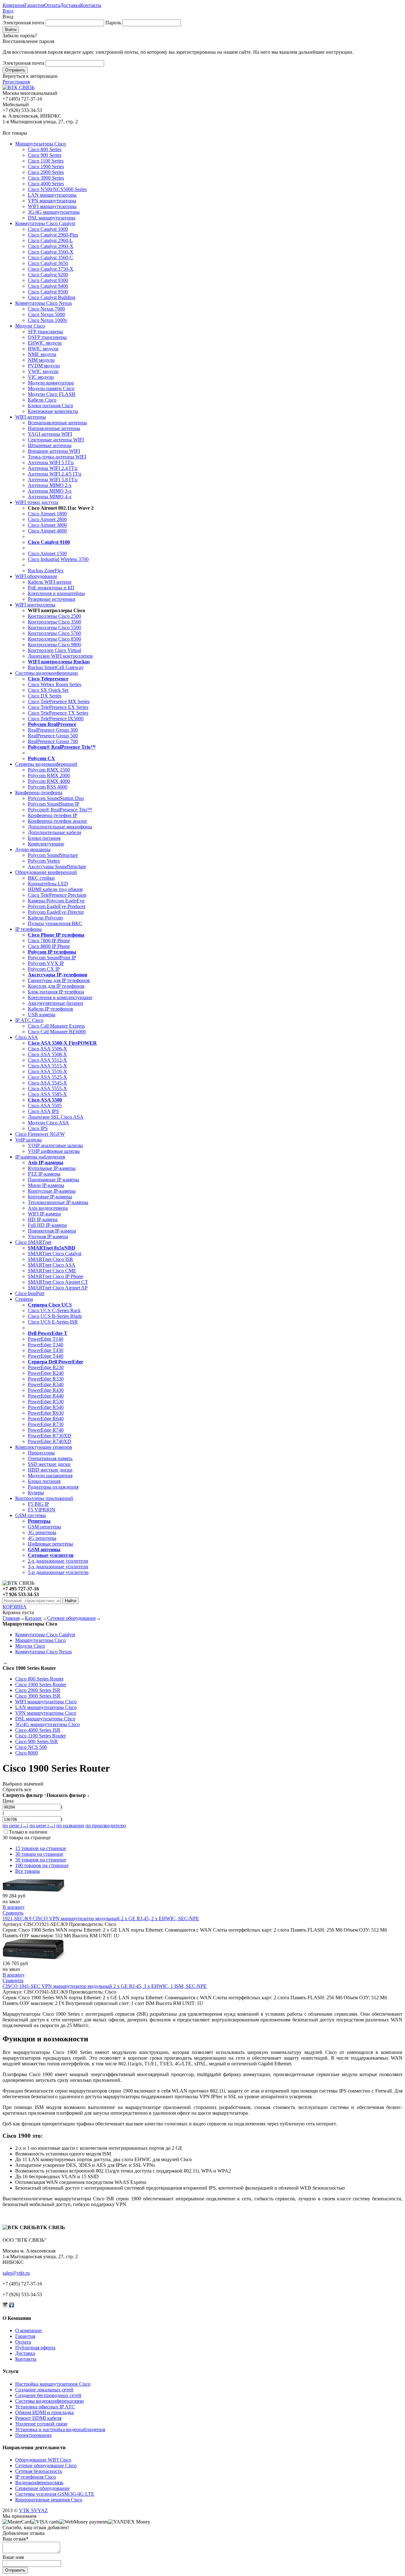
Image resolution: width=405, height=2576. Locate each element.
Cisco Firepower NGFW (40, 1134)
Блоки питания (44, 838)
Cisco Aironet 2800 (47, 519)
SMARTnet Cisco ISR (50, 1259)
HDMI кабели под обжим (55, 889)
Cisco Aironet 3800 (47, 525)
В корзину (14, 1907)
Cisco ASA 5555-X (47, 1088)
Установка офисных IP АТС (45, 2407)
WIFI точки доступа (37, 502)
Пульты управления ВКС (55, 923)
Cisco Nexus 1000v (48, 320)
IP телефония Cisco (36, 2477)
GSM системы (31, 1515)
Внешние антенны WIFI (54, 451)
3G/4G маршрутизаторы (54, 212)
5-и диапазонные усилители (58, 1572)
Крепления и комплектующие (60, 997)
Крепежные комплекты (53, 411)
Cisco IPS (38, 1128)
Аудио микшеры (33, 849)
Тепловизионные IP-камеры (58, 1202)
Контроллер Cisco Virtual (54, 650)
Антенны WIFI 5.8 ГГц (53, 480)
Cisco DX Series (45, 696)
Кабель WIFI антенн (50, 582)
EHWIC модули (45, 343)
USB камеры (42, 1014)
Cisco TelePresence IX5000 (56, 719)
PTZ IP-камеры (44, 1174)
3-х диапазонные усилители (58, 1567)
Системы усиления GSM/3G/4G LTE (55, 2494)
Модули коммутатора (51, 383)
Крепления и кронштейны (56, 593)
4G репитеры (42, 1538)
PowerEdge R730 (46, 1424)
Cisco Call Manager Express (56, 1026)
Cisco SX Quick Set (48, 690)
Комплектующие (46, 844)
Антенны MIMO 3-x (50, 491)
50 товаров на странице (41, 1860)
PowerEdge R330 (46, 1379)
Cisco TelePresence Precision (57, 895)
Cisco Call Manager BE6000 (57, 1032)
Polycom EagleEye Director (56, 912)
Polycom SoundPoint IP (52, 958)
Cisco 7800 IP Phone (49, 941)
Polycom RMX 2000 (49, 775)
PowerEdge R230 (46, 1367)
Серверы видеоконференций (46, 764)
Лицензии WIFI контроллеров (60, 656)
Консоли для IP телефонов (56, 986)
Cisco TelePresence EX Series (58, 707)
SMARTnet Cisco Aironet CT (58, 1282)
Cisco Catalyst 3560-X (51, 252)
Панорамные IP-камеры (53, 1180)
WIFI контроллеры (35, 605)
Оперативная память (50, 1458)
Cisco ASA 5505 (45, 1106)
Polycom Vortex (44, 861)
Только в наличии (28, 1832)
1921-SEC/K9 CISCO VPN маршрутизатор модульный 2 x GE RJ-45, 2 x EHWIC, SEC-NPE (101, 1918)
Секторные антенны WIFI (56, 440)
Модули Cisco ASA (48, 1123)
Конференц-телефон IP (53, 815)
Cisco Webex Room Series (55, 684)
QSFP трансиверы (47, 337)
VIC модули (41, 377)
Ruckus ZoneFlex (46, 571)
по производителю (106, 1826)
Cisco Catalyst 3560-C (50, 258)
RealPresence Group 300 (53, 730)
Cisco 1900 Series (46, 166)
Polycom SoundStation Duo (56, 798)
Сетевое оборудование (72, 1618)
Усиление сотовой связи (41, 2424)
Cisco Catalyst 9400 (48, 286)
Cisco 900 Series (45, 155)
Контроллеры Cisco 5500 (54, 627)
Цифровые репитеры (50, 1544)
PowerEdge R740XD (50, 1441)
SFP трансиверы (45, 332)
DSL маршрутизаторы (52, 218)
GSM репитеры (44, 1527)
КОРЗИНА (15, 1607)
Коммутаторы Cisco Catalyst (45, 223)
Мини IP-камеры (46, 1185)
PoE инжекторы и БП (51, 588)
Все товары (28, 1871)
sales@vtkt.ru (16, 2273)
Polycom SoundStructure (53, 855)
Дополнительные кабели (55, 832)
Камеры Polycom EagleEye (56, 901)
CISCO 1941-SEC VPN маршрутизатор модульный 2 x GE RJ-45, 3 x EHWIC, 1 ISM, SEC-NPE (105, 1986)
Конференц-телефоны (39, 793)
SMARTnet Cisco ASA (52, 1265)
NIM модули (41, 360)
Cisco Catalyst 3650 (48, 263)
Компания (13, 5)
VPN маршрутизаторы (52, 201)
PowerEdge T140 (46, 1339)
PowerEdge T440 (46, 1356)
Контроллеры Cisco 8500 (54, 639)
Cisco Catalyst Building (52, 297)
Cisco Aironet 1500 (47, 553)
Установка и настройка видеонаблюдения (60, 2429)
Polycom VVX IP (46, 963)
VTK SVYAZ (33, 2510)
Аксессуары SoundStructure (57, 867)
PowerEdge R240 (46, 1373)
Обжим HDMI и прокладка (44, 2412)
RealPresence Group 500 (53, 736)
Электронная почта (23, 23)
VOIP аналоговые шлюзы (55, 1145)
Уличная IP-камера (48, 1236)
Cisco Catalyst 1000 (48, 229)
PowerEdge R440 (46, 1396)
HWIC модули (43, 349)
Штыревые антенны (50, 445)
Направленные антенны (54, 428)
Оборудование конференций (46, 872)
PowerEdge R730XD (50, 1436)
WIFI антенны (31, 417)
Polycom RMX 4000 (49, 781)
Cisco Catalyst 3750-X (51, 269)
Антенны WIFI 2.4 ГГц (53, 468)
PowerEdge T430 (46, 1350)
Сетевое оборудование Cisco (46, 2465)
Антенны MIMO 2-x (50, 485)
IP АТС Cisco (29, 1020)
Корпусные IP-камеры (52, 1191)
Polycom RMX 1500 (49, 770)
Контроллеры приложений (44, 1498)
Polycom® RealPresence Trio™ (60, 810)
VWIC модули (43, 371)
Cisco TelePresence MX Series (59, 701)
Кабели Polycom (45, 918)
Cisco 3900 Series (46, 178)
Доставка (70, 5)
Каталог (33, 1618)
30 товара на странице (39, 1854)
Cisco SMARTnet (33, 1242)
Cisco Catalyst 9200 (48, 275)
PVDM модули (44, 366)
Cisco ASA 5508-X (47, 1054)
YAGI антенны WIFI (50, 434)
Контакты (91, 5)
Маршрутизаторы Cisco (40, 144)
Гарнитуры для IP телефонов (59, 980)
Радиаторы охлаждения (53, 1487)
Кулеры (36, 1493)
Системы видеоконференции (47, 673)
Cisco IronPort (30, 1293)
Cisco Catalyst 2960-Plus (53, 235)
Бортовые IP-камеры (50, 1197)
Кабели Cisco (42, 400)
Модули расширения (50, 1476)
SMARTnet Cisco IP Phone (56, 1276)
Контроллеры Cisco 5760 (54, 633)
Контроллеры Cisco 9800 (54, 645)
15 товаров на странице (41, 1848)
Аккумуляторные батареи (56, 1003)
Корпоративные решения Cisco (49, 2500)
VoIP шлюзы (28, 1140)
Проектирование (33, 2435)
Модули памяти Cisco (51, 388)
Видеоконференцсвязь (39, 2483)
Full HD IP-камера (47, 1225)
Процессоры (41, 1453)
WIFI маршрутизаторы (52, 206)
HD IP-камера (43, 1219)
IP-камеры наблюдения (40, 1157)
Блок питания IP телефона (56, 992)
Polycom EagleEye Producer (57, 906)
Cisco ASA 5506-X (47, 1049)
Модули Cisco (30, 326)
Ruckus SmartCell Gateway (56, 667)
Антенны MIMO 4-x (50, 497)
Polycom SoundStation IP (54, 804)
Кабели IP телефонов (50, 1009)
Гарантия (34, 5)
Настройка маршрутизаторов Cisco (53, 2384)
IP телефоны (28, 929)
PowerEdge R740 (46, 1430)
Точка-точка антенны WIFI (57, 457)
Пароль (113, 23)
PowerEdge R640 (46, 1419)
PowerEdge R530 (46, 1402)
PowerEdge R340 (46, 1384)
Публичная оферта (35, 2348)
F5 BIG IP (38, 1504)
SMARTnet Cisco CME (52, 1271)
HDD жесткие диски (50, 1470)
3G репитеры (42, 1532)
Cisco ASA (27, 1037)
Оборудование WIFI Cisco (43, 2460)
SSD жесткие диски (49, 1464)
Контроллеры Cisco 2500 (54, 616)
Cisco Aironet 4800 (47, 531)
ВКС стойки (41, 878)
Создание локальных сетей (44, 2390)
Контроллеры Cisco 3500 (54, 622)
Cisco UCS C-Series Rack (54, 1310)
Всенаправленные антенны (57, 423)
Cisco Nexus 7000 (46, 309)
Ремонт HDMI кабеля (38, 2418)
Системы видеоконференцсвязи (50, 2401)
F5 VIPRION (42, 1510)
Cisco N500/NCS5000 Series (57, 189)
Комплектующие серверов (44, 1447)
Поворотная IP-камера (52, 1231)
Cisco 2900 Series (46, 172)
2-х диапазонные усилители (58, 1561)
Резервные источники (52, 599)
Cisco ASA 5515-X (47, 1066)
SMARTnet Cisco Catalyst (55, 1254)
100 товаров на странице (42, 1865)
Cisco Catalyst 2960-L (50, 240)
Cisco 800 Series (45, 149)
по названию (70, 1826)
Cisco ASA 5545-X (47, 1083)
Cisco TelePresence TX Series (58, 713)
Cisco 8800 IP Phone (49, 946)
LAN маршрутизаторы (52, 195)
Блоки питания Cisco (50, 406)
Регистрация (16, 82)
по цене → (15, 1826)
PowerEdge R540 (46, 1407)
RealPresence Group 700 (53, 741)
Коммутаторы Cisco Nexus (44, 303)
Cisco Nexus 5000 (46, 314)
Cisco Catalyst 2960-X (51, 246)
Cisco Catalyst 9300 (48, 280)
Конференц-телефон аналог (58, 821)
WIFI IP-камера (44, 1214)
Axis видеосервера (48, 1208)
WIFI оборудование (36, 576)
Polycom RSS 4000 (48, 787)
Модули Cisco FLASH (52, 394)
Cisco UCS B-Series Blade (55, 1316)
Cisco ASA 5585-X (47, 1094)
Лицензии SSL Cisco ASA (56, 1117)
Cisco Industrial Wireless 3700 (58, 559)
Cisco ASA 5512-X (47, 1060)
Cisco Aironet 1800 (47, 514)
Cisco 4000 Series (46, 184)
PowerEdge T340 (46, 1345)
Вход (8, 11)
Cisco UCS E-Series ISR (53, 1322)
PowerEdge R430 (46, 1390)
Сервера (24, 1299)
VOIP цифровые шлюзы (54, 1151)
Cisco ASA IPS (43, 1111)
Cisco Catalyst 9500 (48, 292)
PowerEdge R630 (46, 1413)
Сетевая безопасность (39, 2471)
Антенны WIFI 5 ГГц (51, 462)
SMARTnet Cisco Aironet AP (58, 1288)
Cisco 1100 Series (46, 161)
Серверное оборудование (42, 2488)
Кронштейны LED (48, 884)
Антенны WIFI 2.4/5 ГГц (55, 474)
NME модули (42, 354)
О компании (28, 2330)
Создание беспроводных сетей (48, 2395)
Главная (11, 1618)
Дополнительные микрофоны (60, 827)
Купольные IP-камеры (52, 1168)
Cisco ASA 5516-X (47, 1071)
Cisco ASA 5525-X (47, 1077)
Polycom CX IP (44, 969)
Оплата (52, 5)
